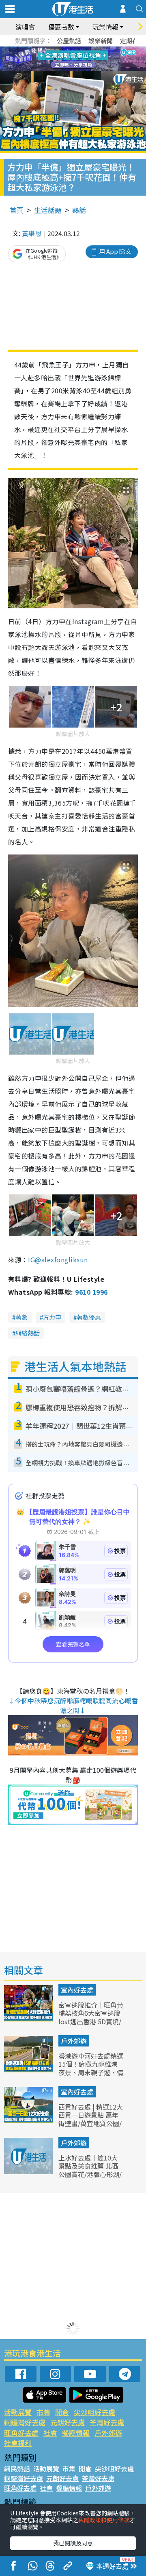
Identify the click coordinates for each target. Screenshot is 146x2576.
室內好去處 (77, 1990)
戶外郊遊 (74, 2041)
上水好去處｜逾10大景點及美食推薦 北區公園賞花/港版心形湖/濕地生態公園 (90, 2170)
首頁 (17, 210)
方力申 (52, 1317)
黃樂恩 (32, 233)
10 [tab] (79, 59)
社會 (50, 2433)
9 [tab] (71, 59)
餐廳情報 (76, 2433)
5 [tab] (87, 49)
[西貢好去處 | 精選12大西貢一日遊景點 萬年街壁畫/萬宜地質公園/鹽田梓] (29, 2120)
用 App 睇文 (115, 251)
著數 (21, 1317)
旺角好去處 (21, 2433)
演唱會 (25, 27)
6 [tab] (95, 49)
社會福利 (18, 2443)
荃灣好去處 (107, 2422)
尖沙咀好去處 (94, 2412)
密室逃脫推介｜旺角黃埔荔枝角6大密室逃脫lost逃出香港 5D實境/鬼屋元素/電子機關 (91, 2017)
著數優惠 (89, 1317)
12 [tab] (95, 59)
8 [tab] (63, 59)
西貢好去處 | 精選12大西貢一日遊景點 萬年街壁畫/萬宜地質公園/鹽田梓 (91, 2119)
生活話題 (48, 210)
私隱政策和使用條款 (104, 2520)
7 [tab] (55, 59)
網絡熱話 (28, 1333)
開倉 (62, 2412)
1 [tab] (55, 49)
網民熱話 (17, 2468)
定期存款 (132, 41)
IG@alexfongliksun (58, 1260)
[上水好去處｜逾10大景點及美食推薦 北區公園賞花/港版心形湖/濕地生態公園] (29, 2171)
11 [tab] (87, 59)
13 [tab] (75, 69)
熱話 (79, 210)
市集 (43, 2412)
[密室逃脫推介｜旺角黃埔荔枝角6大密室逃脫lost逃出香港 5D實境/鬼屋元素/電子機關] (29, 2019)
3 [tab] (71, 49)
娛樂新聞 (101, 41)
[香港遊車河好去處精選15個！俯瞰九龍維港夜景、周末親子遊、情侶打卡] (29, 2070)
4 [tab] (79, 49)
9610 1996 (91, 1292)
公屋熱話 (69, 41)
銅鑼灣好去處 (25, 2422)
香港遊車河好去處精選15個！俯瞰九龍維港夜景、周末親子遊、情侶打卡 (91, 2068)
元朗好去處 (68, 2422)
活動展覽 (18, 2412)
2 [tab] (63, 49)
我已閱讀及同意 (73, 2543)
